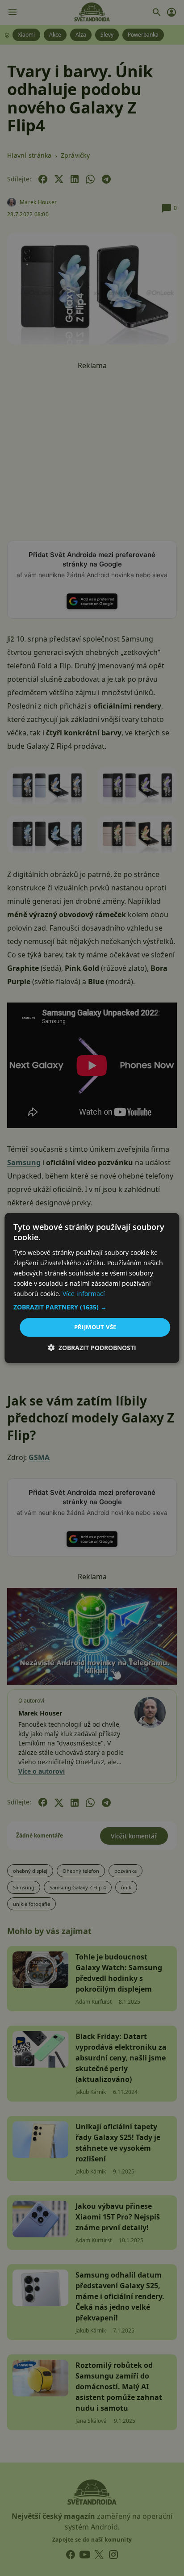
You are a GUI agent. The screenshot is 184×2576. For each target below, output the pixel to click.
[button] (92, 1307)
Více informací (84, 1294)
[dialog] (92, 1288)
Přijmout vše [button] (95, 1327)
